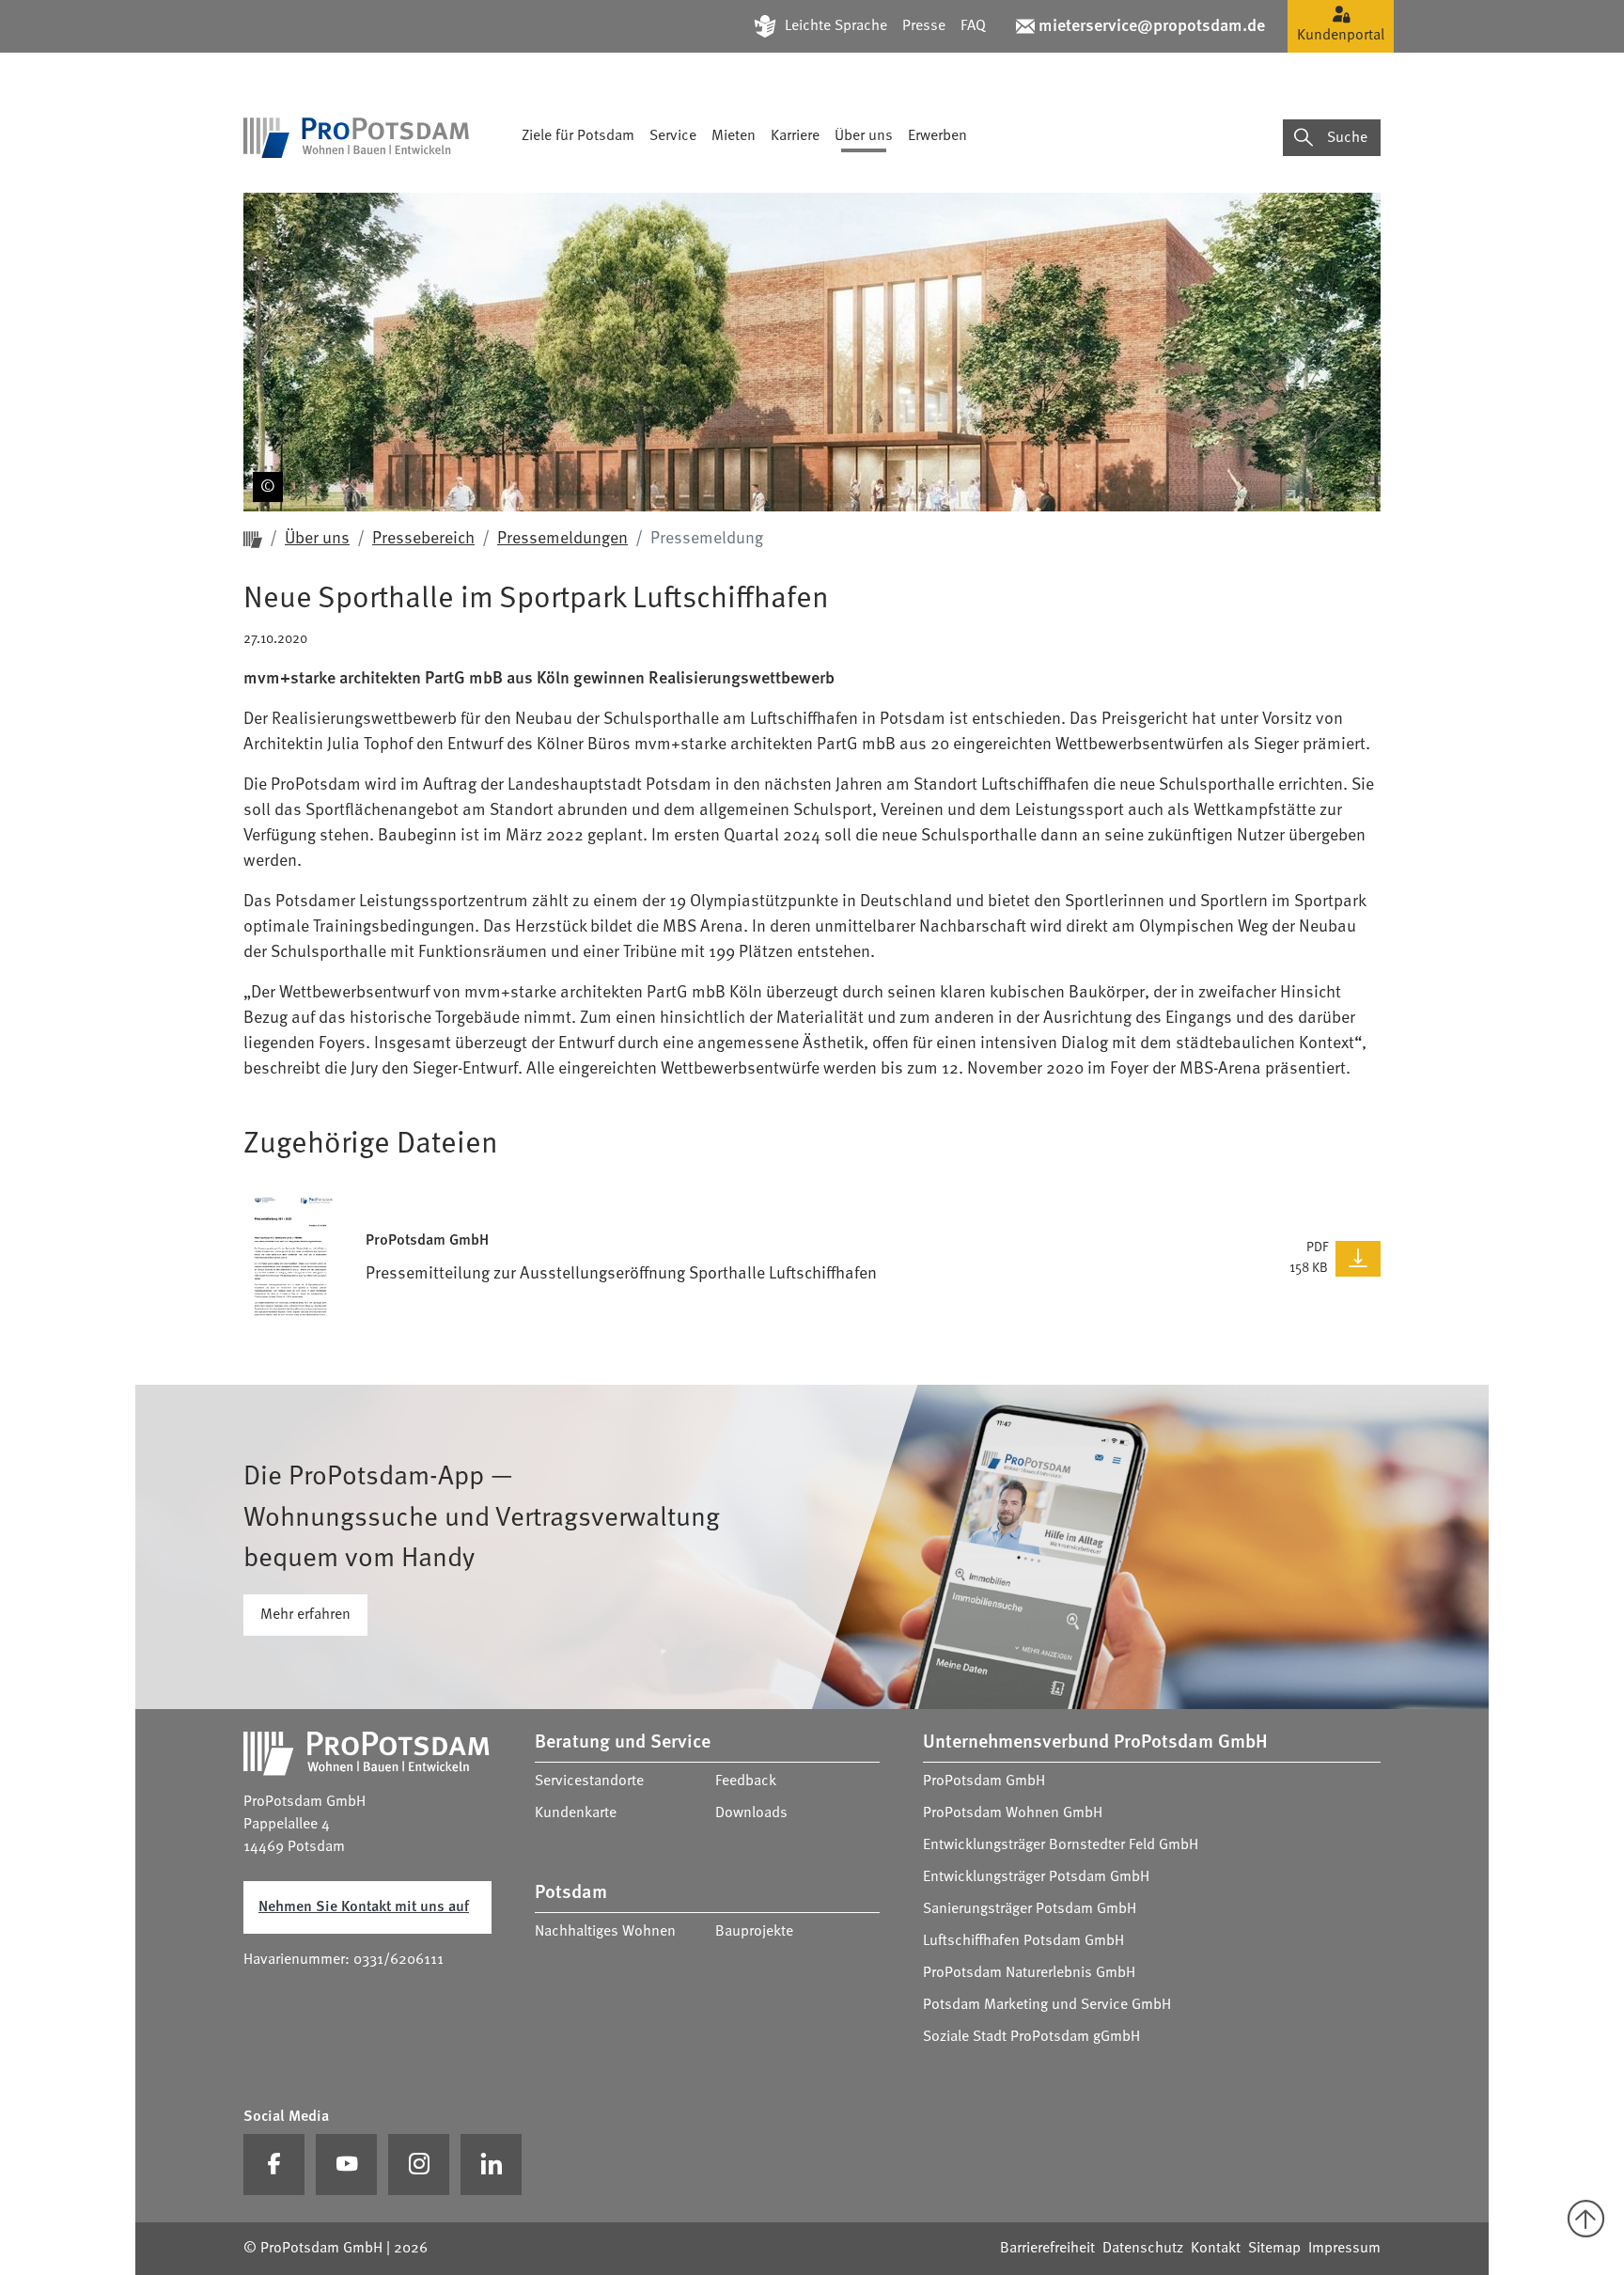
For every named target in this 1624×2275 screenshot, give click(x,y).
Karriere (795, 136)
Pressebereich (423, 539)
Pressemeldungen (562, 539)
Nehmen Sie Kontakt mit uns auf (364, 1907)
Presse (924, 26)
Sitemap (1274, 2249)
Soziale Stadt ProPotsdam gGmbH (1031, 2037)
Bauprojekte (754, 1932)
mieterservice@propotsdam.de (1152, 26)
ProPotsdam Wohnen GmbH (1013, 1813)
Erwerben (937, 136)
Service (673, 136)
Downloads (751, 1813)
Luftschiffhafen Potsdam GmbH (1023, 1941)
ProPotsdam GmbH (984, 1781)
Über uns (864, 136)
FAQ (973, 26)
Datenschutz (1143, 2249)
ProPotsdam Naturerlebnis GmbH (1029, 1973)
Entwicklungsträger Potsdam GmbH (1036, 1877)
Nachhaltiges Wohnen (605, 1932)
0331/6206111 (398, 1960)
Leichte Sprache (836, 26)
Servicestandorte (589, 1781)
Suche (1347, 138)
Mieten (734, 136)
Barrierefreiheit (1047, 2249)
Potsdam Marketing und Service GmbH (1047, 2005)
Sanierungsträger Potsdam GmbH (1030, 1909)
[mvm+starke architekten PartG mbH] (264, 457)
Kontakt (1216, 2249)
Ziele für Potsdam (578, 136)
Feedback (746, 1781)
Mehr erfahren (305, 1615)
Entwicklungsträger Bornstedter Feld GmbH (1061, 1845)
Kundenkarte (576, 1813)
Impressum (1344, 2249)
